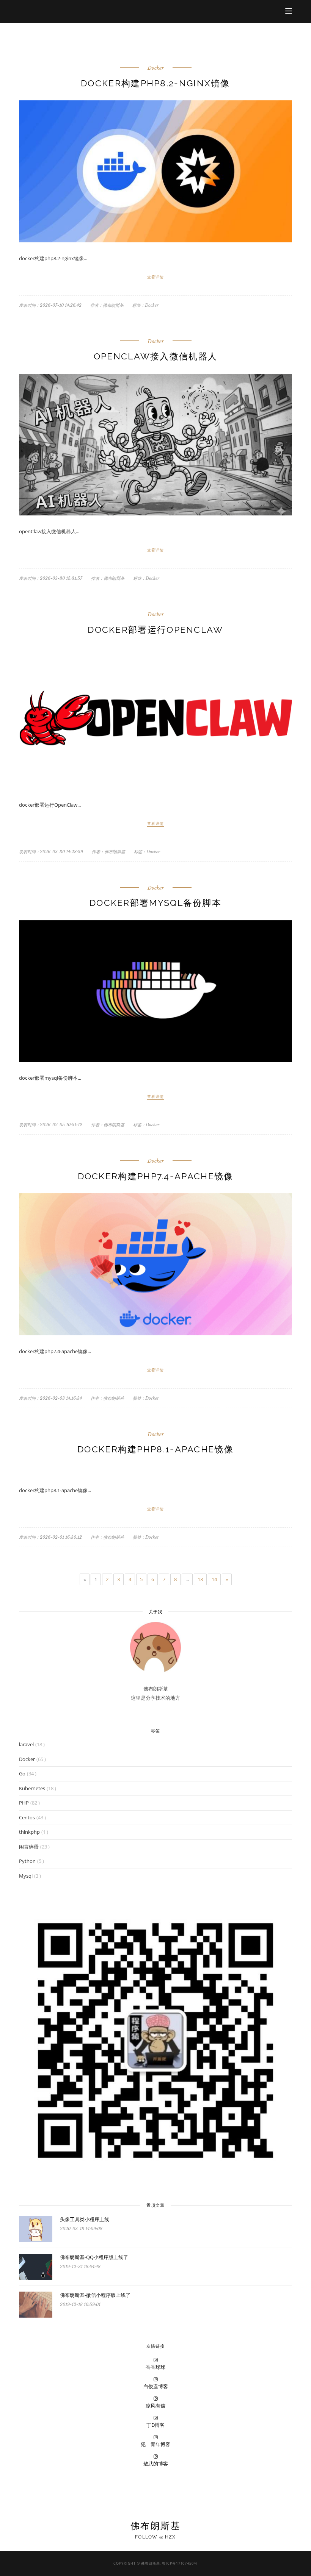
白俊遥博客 (156, 2386)
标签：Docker (145, 305)
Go (22, 1774)
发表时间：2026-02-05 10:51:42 (51, 1125)
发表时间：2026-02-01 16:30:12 (50, 1537)
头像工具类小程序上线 (85, 2219)
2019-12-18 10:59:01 (80, 2304)
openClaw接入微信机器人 (156, 356)
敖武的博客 (156, 2464)
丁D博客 (155, 2425)
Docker (156, 68)
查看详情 (155, 277)
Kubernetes (32, 1788)
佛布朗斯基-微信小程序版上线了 (95, 2295)
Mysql (26, 1876)
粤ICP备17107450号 (180, 2563)
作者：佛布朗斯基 (107, 305)
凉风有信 (155, 2406)
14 (214, 1579)
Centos (27, 1817)
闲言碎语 (29, 1847)
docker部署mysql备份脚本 (155, 903)
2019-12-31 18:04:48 (80, 2267)
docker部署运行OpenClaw (155, 630)
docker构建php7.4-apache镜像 (156, 1176)
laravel (26, 1744)
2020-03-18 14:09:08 (81, 2229)
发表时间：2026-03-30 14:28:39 (51, 852)
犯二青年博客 (155, 2444)
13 (200, 1579)
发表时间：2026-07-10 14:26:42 (50, 305)
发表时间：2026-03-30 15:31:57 (51, 578)
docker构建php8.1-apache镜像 (155, 1449)
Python (27, 1861)
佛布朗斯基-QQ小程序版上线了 (94, 2257)
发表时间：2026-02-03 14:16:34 (50, 1398)
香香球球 (155, 2367)
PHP (24, 1803)
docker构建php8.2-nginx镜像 (155, 83)
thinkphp (29, 1832)
